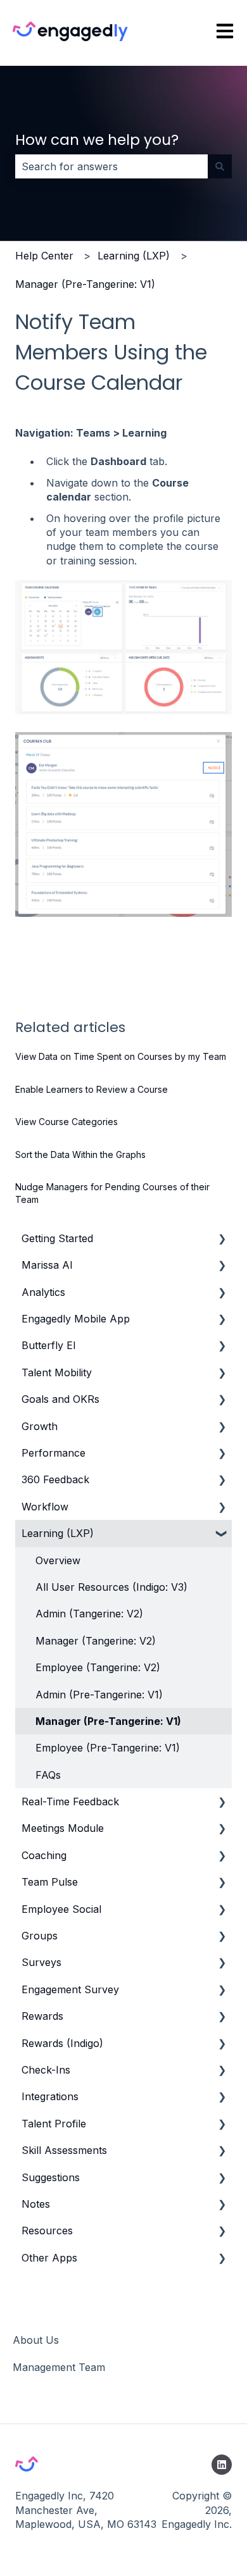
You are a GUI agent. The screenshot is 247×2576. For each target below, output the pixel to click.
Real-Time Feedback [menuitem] (70, 1801)
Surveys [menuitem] (41, 1962)
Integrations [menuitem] (50, 2096)
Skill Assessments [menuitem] (64, 2150)
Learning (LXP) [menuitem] (58, 1533)
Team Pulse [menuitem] (50, 1882)
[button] (222, 1239)
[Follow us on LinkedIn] (222, 2465)
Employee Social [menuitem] (61, 1909)
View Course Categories (66, 1122)
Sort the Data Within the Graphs (80, 1154)
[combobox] (111, 166)
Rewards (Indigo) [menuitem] (62, 2043)
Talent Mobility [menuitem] (57, 1372)
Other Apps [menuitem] (49, 2258)
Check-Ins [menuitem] (46, 2070)
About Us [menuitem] (36, 2340)
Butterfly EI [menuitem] (49, 1345)
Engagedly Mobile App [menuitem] (76, 1319)
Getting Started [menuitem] (57, 1238)
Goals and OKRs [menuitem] (60, 1399)
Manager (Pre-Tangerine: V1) (85, 284)
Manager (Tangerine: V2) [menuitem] (96, 1641)
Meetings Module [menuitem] (63, 1828)
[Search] (220, 166)
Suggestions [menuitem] (51, 2177)
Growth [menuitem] (40, 1426)
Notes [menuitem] (36, 2204)
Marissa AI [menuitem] (47, 1265)
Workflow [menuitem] (45, 1507)
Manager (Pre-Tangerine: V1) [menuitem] (108, 1721)
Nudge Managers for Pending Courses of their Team (112, 1193)
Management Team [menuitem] (59, 2367)
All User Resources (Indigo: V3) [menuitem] (111, 1587)
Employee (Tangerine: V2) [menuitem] (98, 1667)
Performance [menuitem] (54, 1453)
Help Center (44, 256)
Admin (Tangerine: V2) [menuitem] (89, 1614)
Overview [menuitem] (58, 1560)
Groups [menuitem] (40, 1936)
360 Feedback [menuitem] (55, 1479)
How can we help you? (97, 140)
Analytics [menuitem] (43, 1292)
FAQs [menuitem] (48, 1775)
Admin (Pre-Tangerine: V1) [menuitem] (99, 1695)
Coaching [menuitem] (44, 1855)
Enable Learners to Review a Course (92, 1089)
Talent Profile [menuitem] (54, 2124)
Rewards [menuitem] (42, 2016)
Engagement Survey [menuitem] (70, 1989)
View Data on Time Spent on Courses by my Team (121, 1056)
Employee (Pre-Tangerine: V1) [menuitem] (108, 1748)
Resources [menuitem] (47, 2231)
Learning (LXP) (134, 256)
